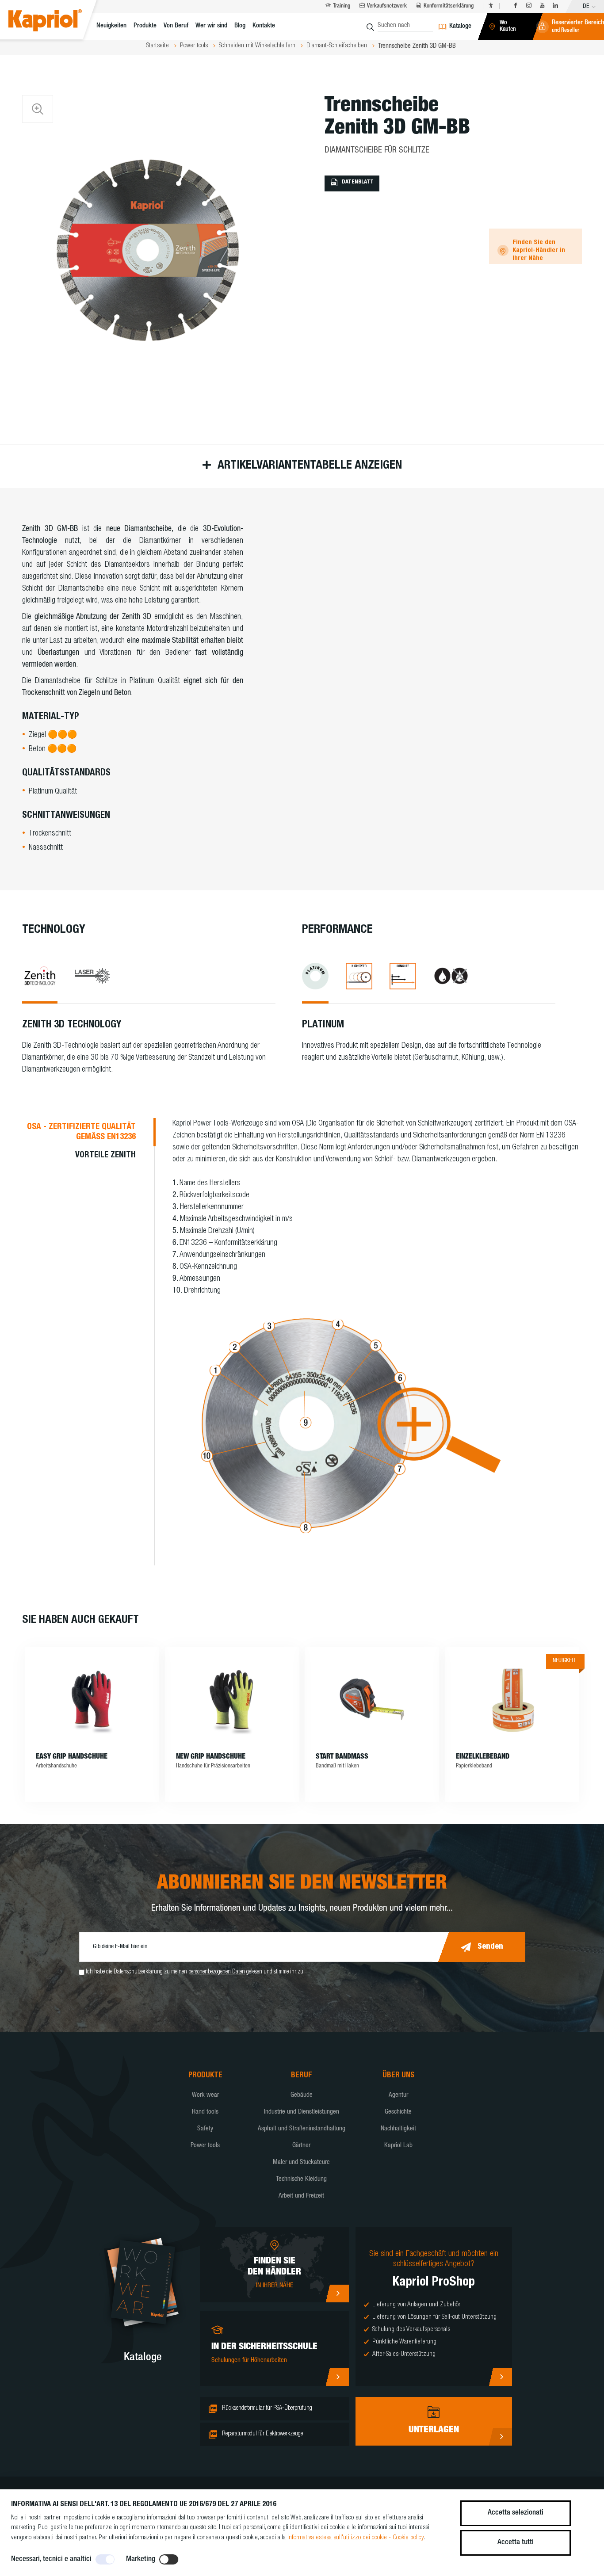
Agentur (398, 2095)
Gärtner (301, 2146)
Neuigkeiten (111, 26)
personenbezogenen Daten (217, 1972)
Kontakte (264, 26)
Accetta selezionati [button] (516, 2513)
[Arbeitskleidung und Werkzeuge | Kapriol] (56, 22)
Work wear (205, 2095)
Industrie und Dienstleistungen (302, 2112)
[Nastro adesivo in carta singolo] (512, 1700)
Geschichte (398, 2112)
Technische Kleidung (301, 2179)
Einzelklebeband (483, 1757)
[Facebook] (516, 6)
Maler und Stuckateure (301, 2162)
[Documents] (500, 2437)
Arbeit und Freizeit (301, 2196)
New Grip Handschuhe (211, 1757)
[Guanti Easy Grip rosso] (92, 1700)
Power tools (205, 2146)
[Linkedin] (555, 6)
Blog (240, 26)
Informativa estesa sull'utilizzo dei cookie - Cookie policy (356, 2538)
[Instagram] (529, 6)
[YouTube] (542, 6)
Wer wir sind (211, 26)
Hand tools (205, 2112)
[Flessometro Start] (372, 1700)
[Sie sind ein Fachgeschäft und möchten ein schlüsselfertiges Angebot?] (500, 2377)
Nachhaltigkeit (398, 2129)
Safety (205, 2129)
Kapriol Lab (398, 2146)
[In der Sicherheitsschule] (337, 2377)
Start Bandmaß (342, 1757)
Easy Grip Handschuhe (72, 1757)
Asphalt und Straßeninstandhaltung (302, 2129)
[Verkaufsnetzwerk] (337, 2294)
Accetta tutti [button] (516, 2543)
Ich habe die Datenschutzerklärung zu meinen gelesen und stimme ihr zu (195, 1972)
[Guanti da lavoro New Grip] (232, 1700)
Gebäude (302, 2095)
